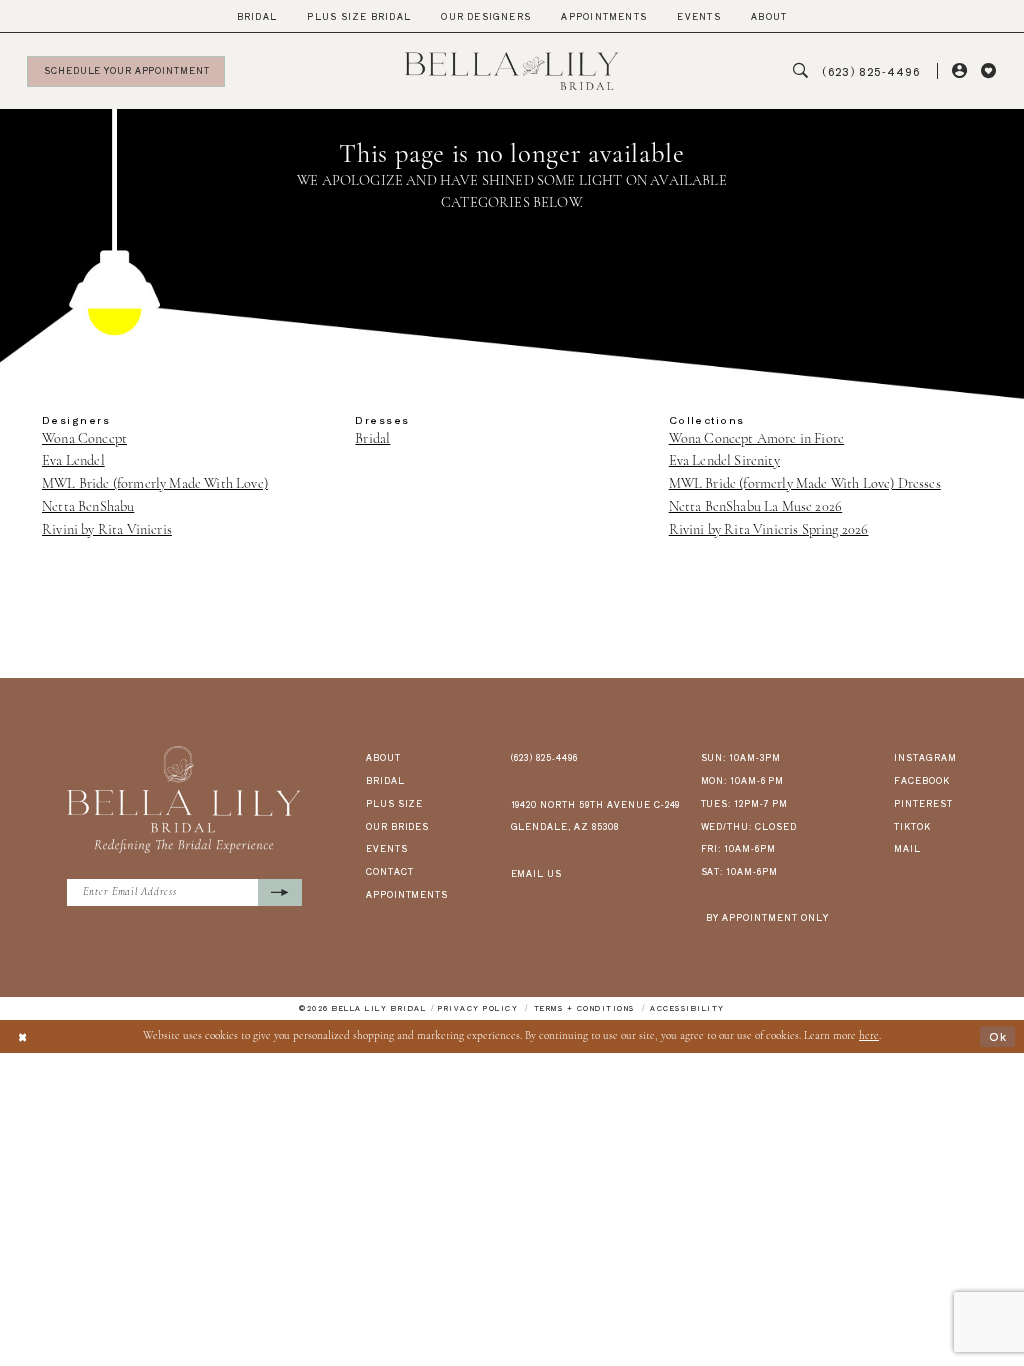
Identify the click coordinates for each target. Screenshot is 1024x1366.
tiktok (912, 826)
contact (390, 871)
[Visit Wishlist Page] (988, 71)
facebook (922, 780)
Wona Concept (84, 439)
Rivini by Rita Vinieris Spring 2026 (769, 530)
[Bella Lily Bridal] (512, 71)
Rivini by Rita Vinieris (107, 530)
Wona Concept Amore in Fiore (757, 439)
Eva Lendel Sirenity (724, 461)
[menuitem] (257, 17)
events (387, 848)
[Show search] (800, 71)
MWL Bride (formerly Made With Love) (155, 484)
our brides (398, 826)
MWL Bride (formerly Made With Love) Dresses (805, 484)
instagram (925, 757)
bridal (385, 780)
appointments (407, 894)
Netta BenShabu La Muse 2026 (756, 507)
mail (907, 848)
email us (537, 873)
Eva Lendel (73, 461)
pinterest (923, 803)
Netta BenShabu (88, 507)
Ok (998, 1036)
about (383, 757)
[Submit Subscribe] (280, 892)
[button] (959, 71)
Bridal (372, 439)
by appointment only (767, 917)
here (869, 1036)
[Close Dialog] (22, 1036)
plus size (395, 803)
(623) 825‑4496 (544, 757)
